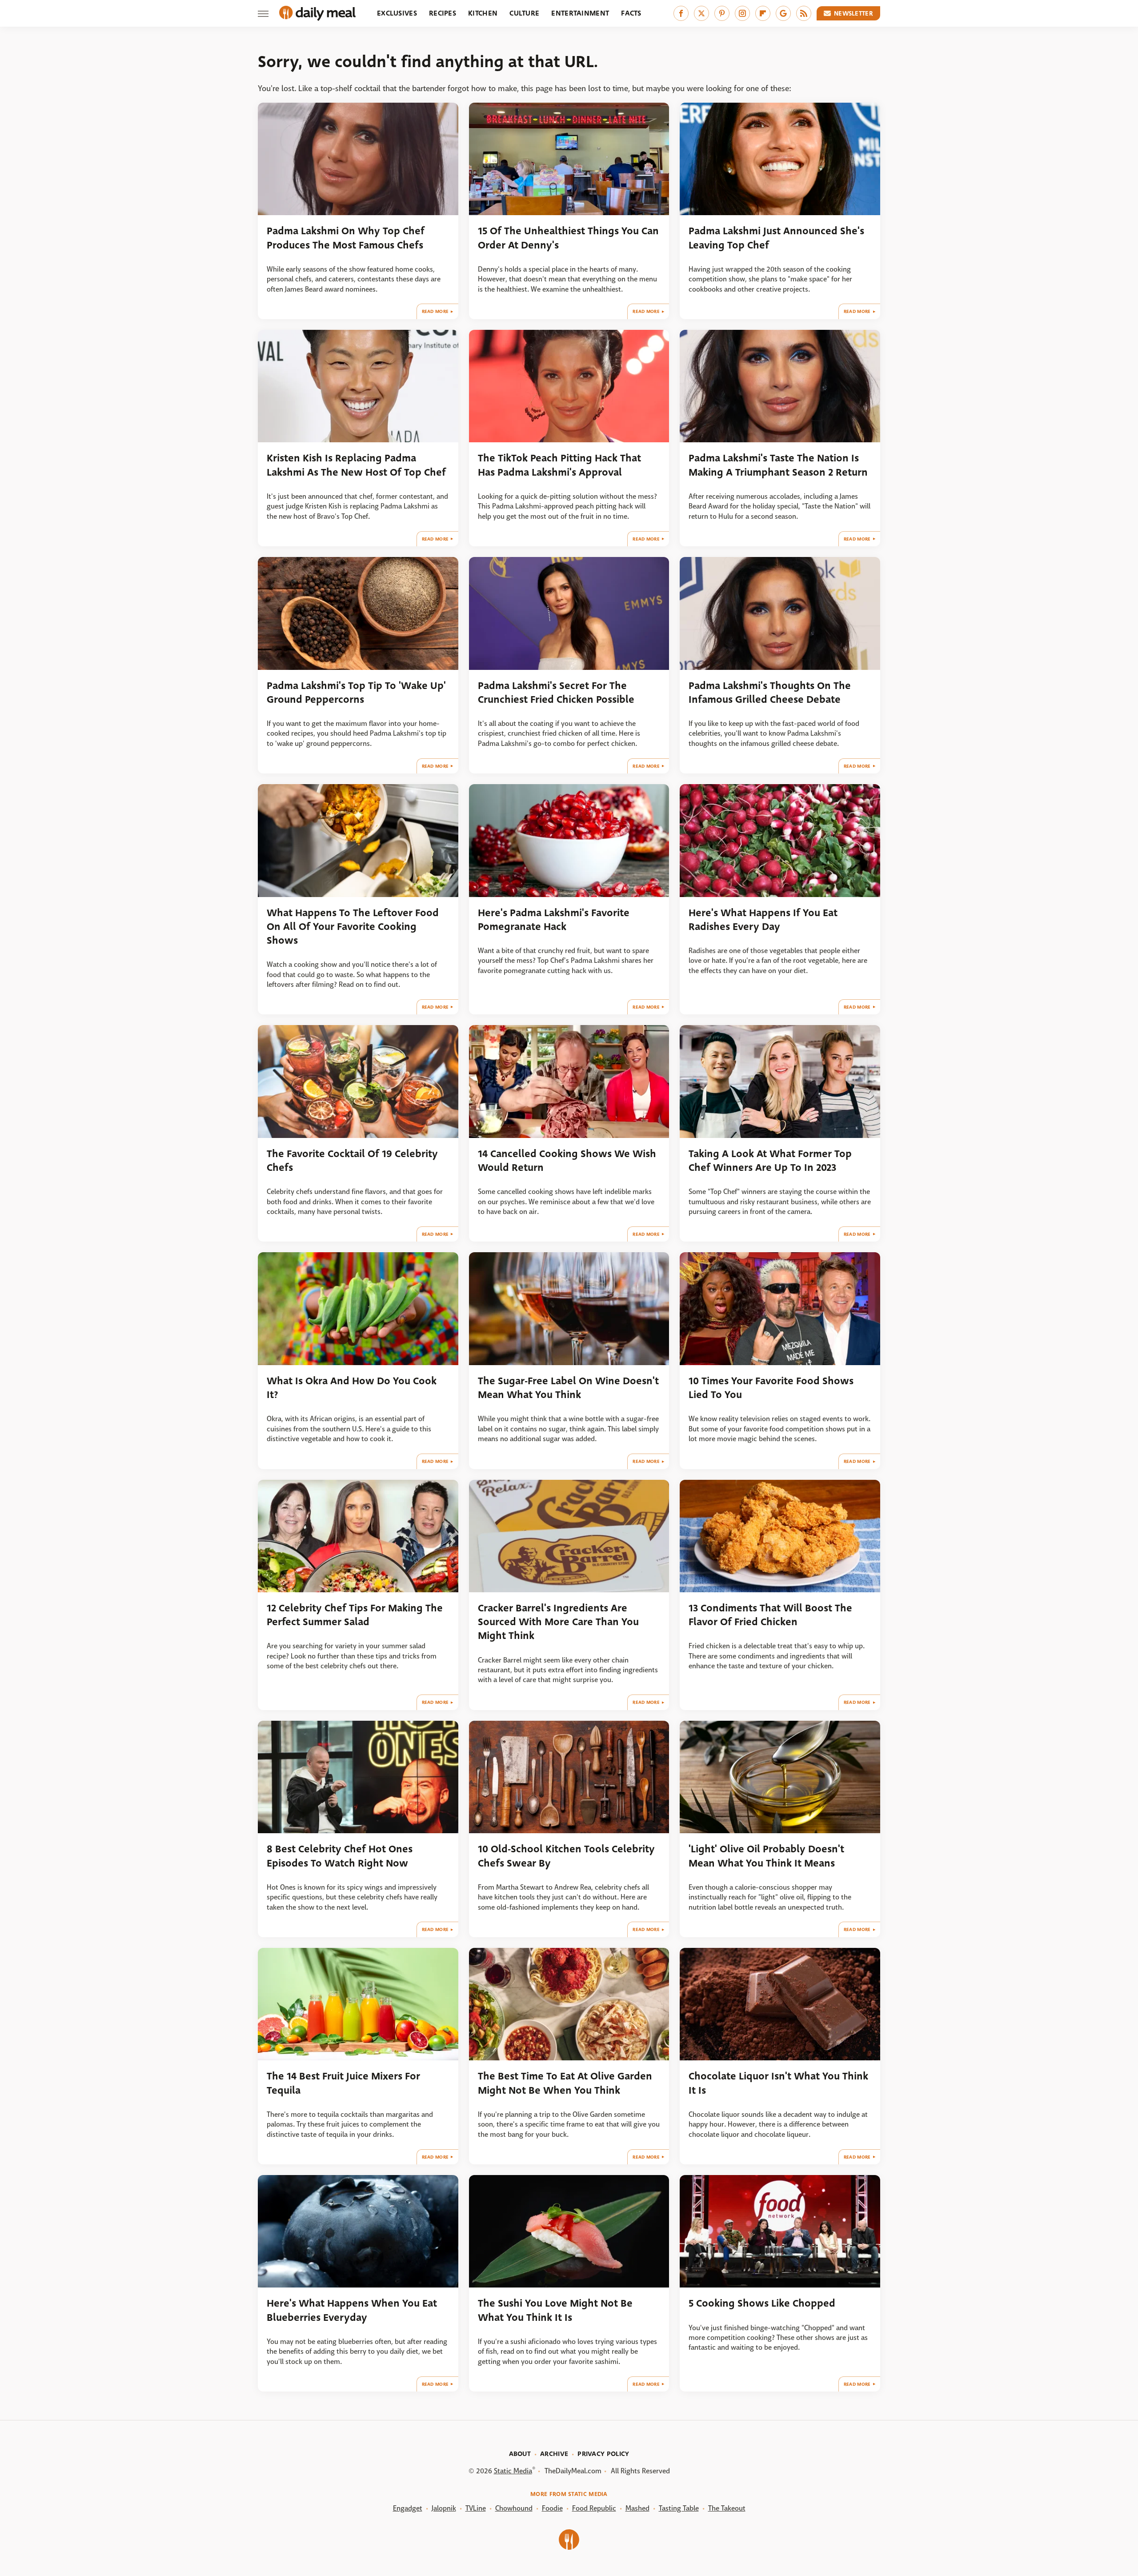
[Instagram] (742, 13)
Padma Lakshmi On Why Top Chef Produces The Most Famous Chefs (346, 238)
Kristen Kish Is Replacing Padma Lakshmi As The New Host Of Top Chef (356, 465)
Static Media (513, 2471)
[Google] (783, 13)
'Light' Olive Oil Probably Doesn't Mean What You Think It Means (766, 1856)
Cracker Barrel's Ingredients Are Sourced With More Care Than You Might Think (558, 1622)
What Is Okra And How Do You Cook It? (352, 1388)
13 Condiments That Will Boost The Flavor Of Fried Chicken (770, 1615)
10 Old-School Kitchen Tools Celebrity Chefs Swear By (566, 1856)
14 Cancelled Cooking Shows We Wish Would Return (567, 1161)
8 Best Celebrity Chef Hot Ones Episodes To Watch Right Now (340, 1856)
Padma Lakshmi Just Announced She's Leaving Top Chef (776, 238)
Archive (554, 2454)
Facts (631, 13)
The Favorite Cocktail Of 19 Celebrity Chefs (352, 1161)
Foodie (552, 2508)
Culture (524, 13)
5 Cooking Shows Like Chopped (762, 2303)
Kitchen (483, 13)
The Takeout (727, 2508)
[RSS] (804, 13)
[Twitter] (701, 13)
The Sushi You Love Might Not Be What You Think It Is (555, 2310)
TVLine (476, 2508)
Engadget (408, 2508)
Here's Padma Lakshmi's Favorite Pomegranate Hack (554, 920)
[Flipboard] (763, 13)
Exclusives (397, 13)
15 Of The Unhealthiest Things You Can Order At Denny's (568, 238)
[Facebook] (681, 13)
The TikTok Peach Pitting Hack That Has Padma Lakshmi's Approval (559, 465)
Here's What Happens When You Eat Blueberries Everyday (352, 2310)
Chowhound (514, 2508)
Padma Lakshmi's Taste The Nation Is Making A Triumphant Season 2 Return (778, 465)
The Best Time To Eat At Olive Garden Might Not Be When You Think (565, 2083)
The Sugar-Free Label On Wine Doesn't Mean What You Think (568, 1388)
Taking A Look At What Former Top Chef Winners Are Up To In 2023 (770, 1161)
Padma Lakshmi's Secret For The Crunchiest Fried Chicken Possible (556, 693)
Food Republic (594, 2508)
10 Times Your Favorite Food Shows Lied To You (771, 1388)
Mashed (637, 2508)
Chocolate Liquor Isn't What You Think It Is (778, 2083)
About (520, 2454)
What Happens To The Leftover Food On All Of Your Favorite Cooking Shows (353, 927)
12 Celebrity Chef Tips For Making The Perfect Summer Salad (355, 1615)
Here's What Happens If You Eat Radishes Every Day (763, 920)
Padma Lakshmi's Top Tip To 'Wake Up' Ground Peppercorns (356, 693)
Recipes (443, 13)
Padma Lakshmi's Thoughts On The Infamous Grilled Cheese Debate (770, 693)
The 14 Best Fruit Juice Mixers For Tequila (343, 2083)
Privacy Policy (603, 2454)
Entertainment (580, 13)
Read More (435, 311)
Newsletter (853, 13)
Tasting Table (679, 2508)
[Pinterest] (722, 13)
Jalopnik (444, 2508)
